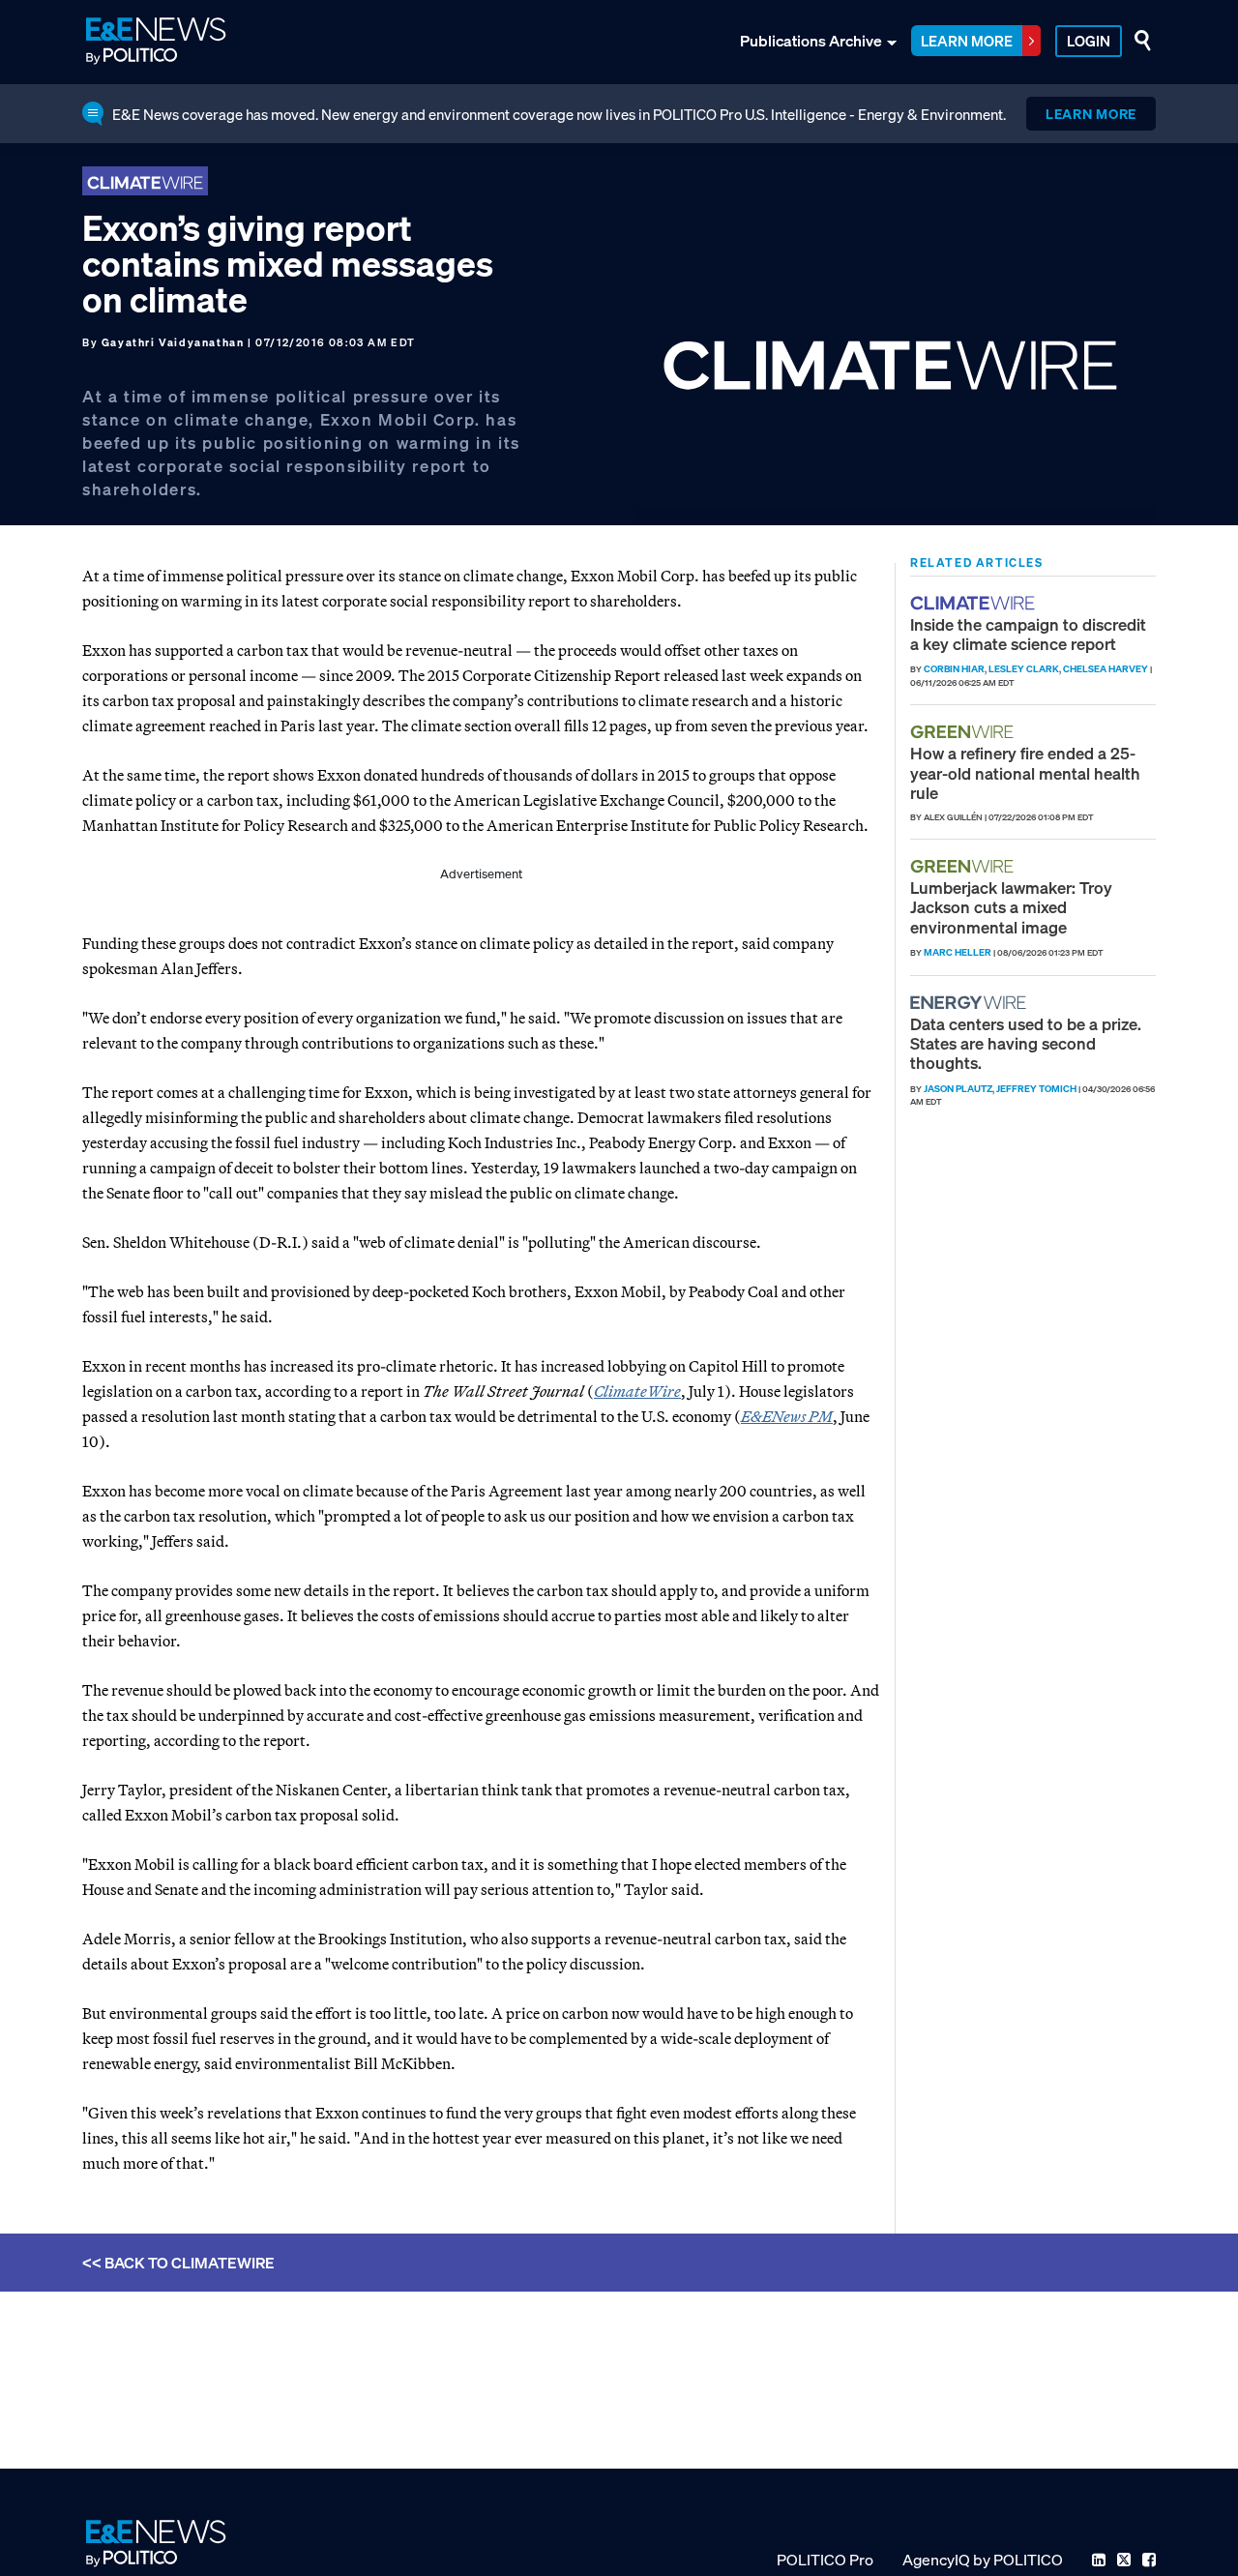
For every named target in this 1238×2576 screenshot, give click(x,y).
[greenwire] (964, 732)
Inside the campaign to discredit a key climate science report (1028, 634)
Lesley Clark (1024, 669)
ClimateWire (637, 1391)
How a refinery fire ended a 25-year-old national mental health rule (1025, 773)
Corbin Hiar (954, 669)
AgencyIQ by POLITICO (983, 2560)
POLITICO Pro (825, 2560)
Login (1089, 41)
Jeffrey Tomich (1036, 1089)
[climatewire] (975, 603)
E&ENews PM (787, 1416)
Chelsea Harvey (1105, 669)
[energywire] (971, 1003)
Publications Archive (811, 41)
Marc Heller (958, 952)
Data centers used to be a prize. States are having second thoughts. (1026, 1044)
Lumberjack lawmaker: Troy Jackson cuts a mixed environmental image (1011, 907)
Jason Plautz (958, 1089)
